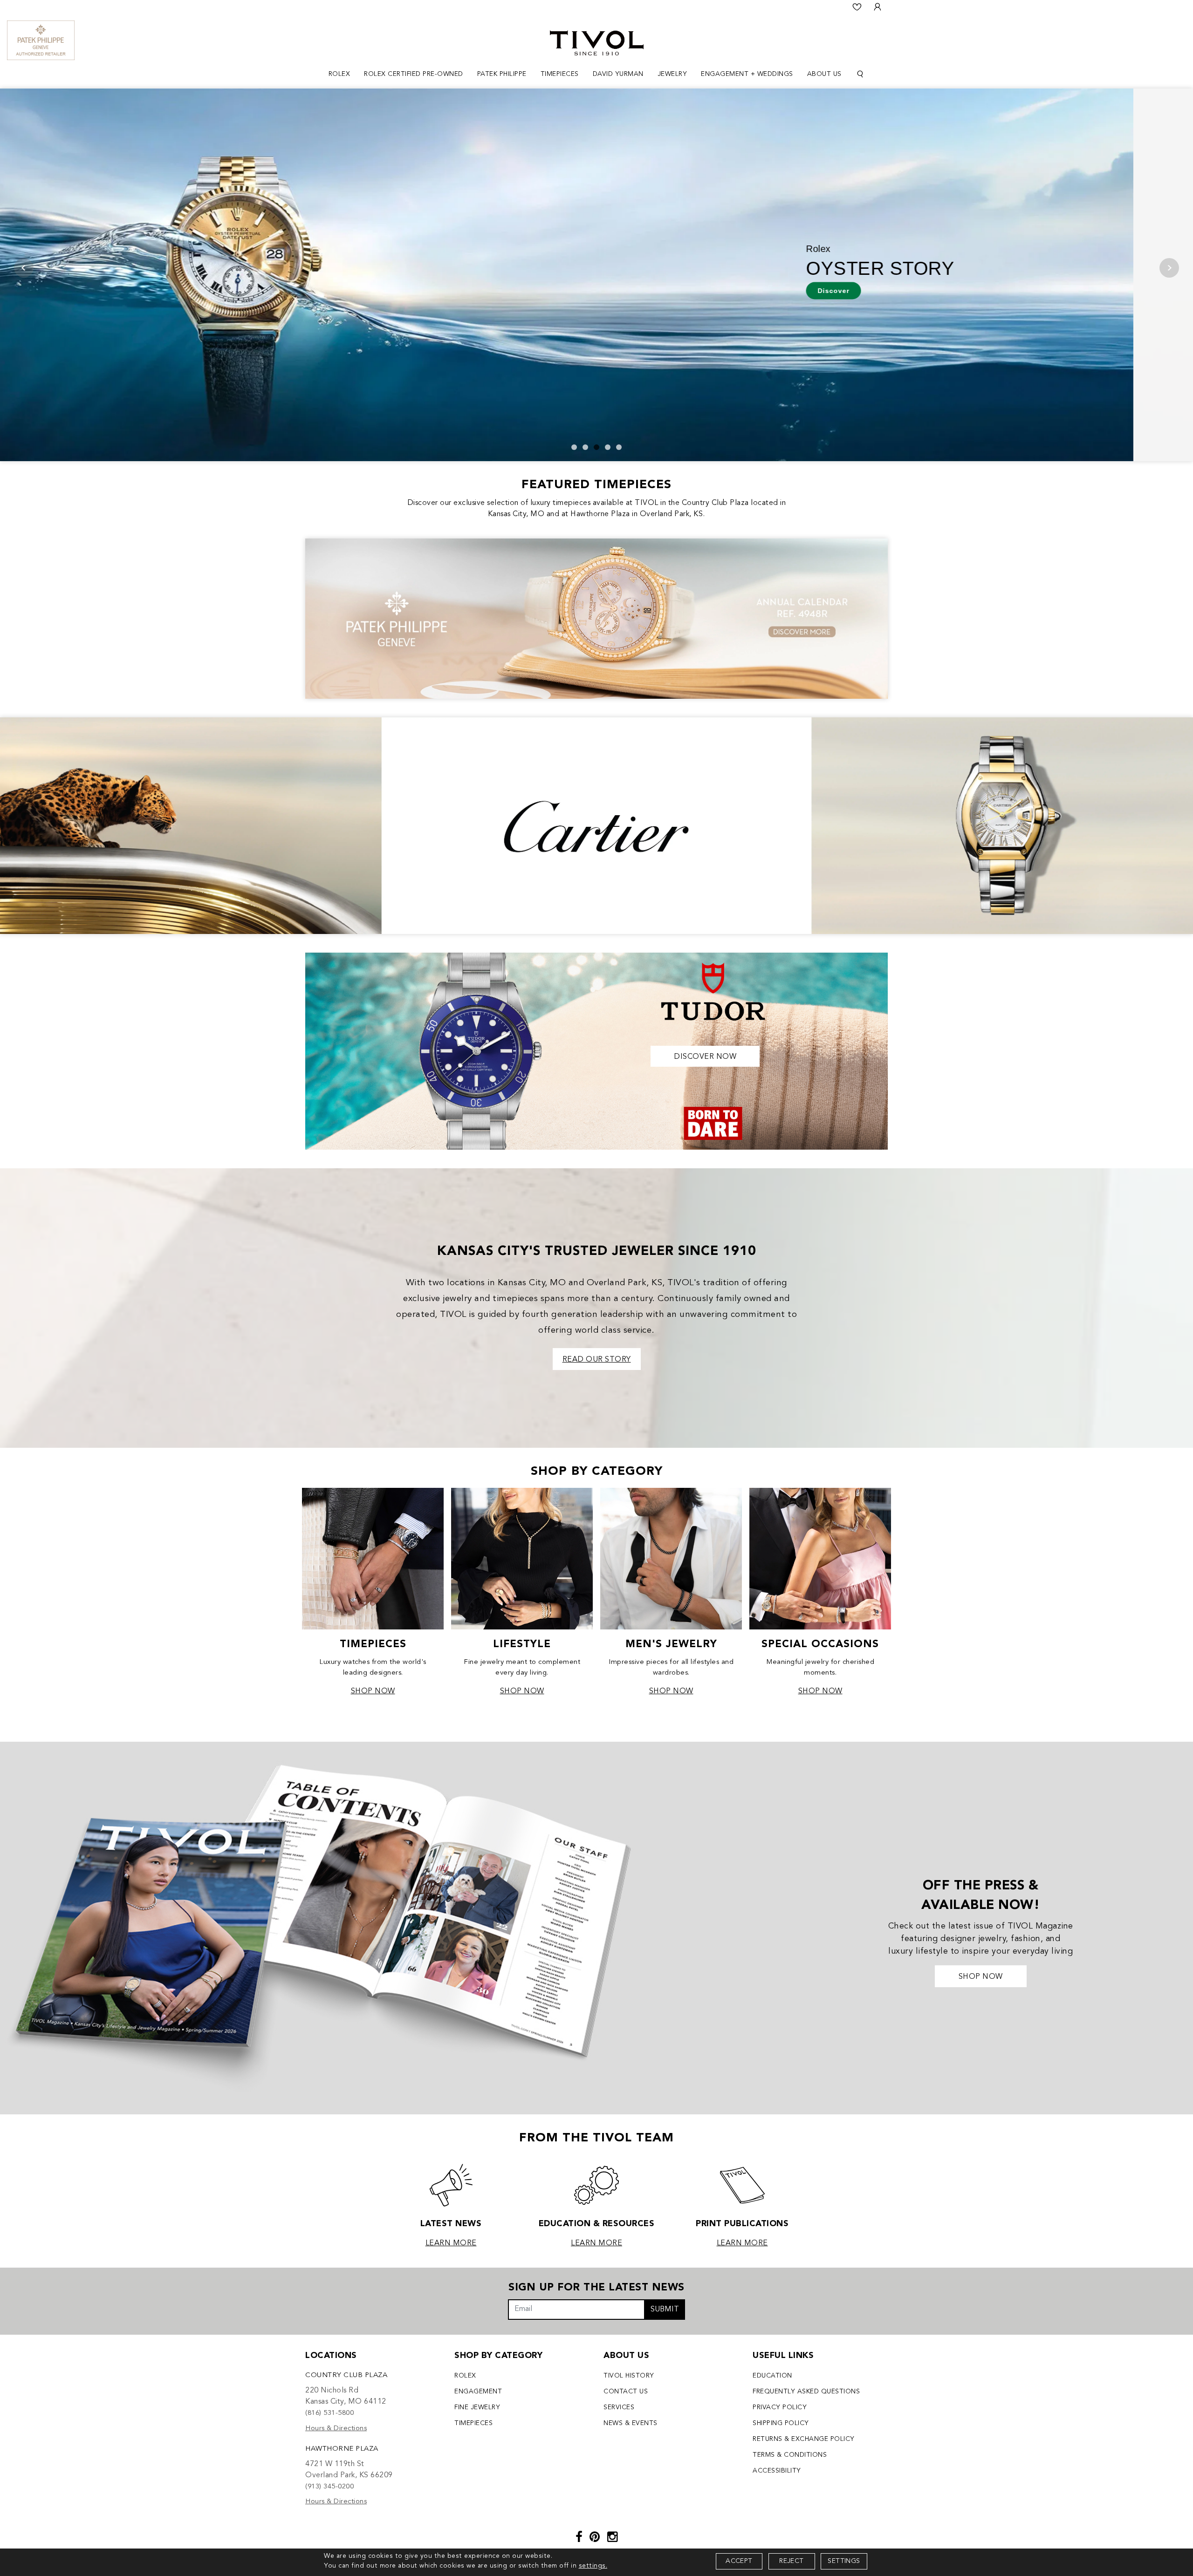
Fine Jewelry (477, 2407)
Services (619, 2407)
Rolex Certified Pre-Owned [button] (414, 74)
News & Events (631, 2423)
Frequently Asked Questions (806, 2392)
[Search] (860, 74)
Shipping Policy (781, 2423)
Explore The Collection (206, 284)
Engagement (478, 2392)
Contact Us (626, 2392)
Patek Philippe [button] (502, 74)
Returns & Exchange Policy (804, 2439)
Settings (844, 2561)
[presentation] (24, 268)
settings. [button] (593, 2566)
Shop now (981, 1977)
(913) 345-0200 (329, 2487)
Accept (739, 2561)
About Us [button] (824, 74)
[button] (574, 447)
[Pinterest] (595, 2538)
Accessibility (777, 2471)
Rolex (465, 2376)
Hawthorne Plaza (342, 2449)
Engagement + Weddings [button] (747, 74)
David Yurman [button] (618, 74)
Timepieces (473, 2423)
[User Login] (878, 7)
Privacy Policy (780, 2407)
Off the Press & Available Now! (980, 1896)
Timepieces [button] (560, 74)
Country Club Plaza (346, 2375)
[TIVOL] (597, 42)
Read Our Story (597, 1360)
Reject (791, 2561)
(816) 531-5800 (329, 2413)
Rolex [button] (339, 74)
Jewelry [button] (672, 74)
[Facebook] (579, 2538)
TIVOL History (629, 2376)
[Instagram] (613, 2538)
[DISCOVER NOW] (596, 1050)
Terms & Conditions (790, 2455)
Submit (665, 2310)
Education (772, 2376)
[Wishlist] (857, 7)
